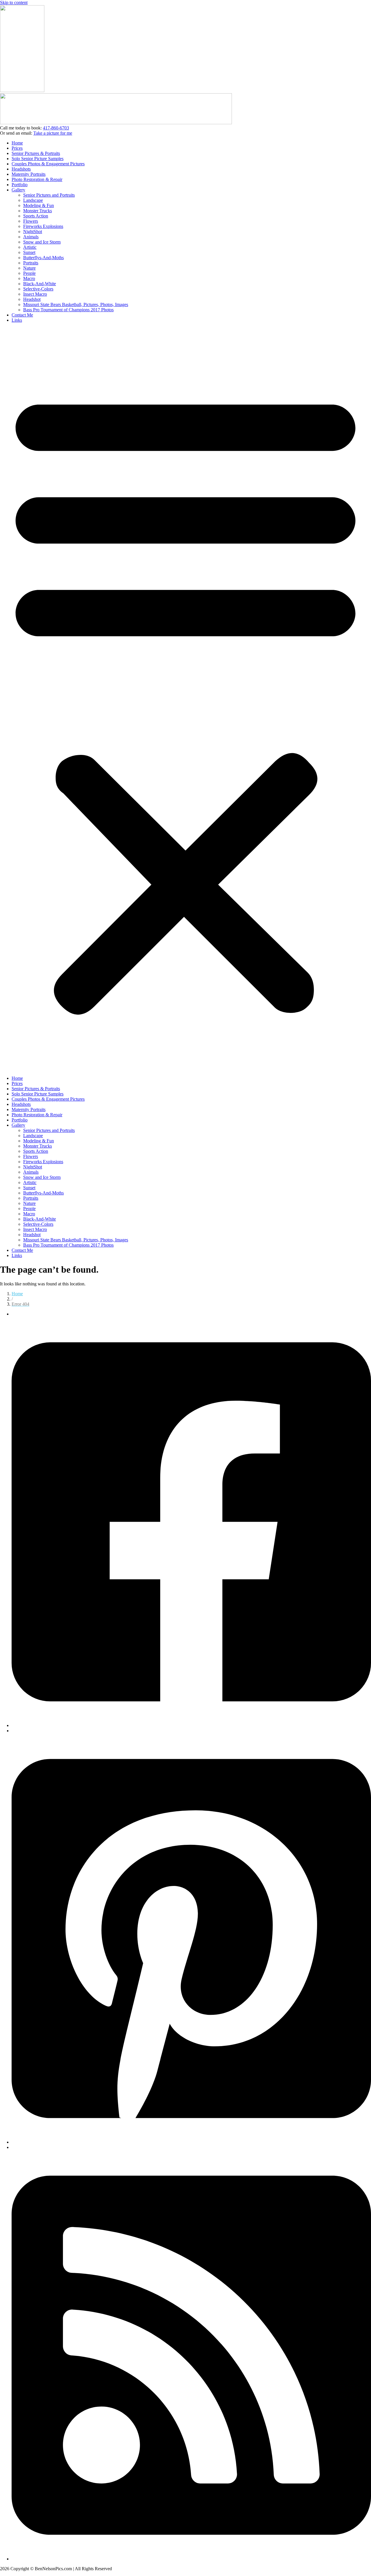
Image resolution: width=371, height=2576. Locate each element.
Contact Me (22, 315)
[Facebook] (191, 1725)
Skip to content (14, 2)
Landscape (33, 200)
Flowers (31, 221)
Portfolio (20, 185)
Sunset (29, 252)
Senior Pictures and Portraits (49, 195)
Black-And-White (40, 284)
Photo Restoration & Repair (37, 179)
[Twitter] (191, 2142)
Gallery (18, 190)
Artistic (30, 247)
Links (17, 320)
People (29, 273)
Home (17, 143)
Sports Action (36, 216)
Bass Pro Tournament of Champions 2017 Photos (68, 310)
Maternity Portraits (29, 174)
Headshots (21, 169)
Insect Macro (35, 294)
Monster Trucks (38, 211)
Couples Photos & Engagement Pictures (48, 164)
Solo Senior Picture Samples (38, 159)
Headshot (32, 299)
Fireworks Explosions (43, 226)
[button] (185, 699)
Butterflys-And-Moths (43, 258)
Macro (29, 278)
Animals (31, 237)
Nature (29, 268)
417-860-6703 (56, 128)
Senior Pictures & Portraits (36, 153)
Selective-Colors (38, 289)
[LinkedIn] (191, 2559)
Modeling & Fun (39, 205)
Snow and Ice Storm (42, 242)
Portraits (31, 263)
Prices (17, 148)
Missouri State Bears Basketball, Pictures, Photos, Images (76, 304)
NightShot (33, 232)
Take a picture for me (53, 133)
